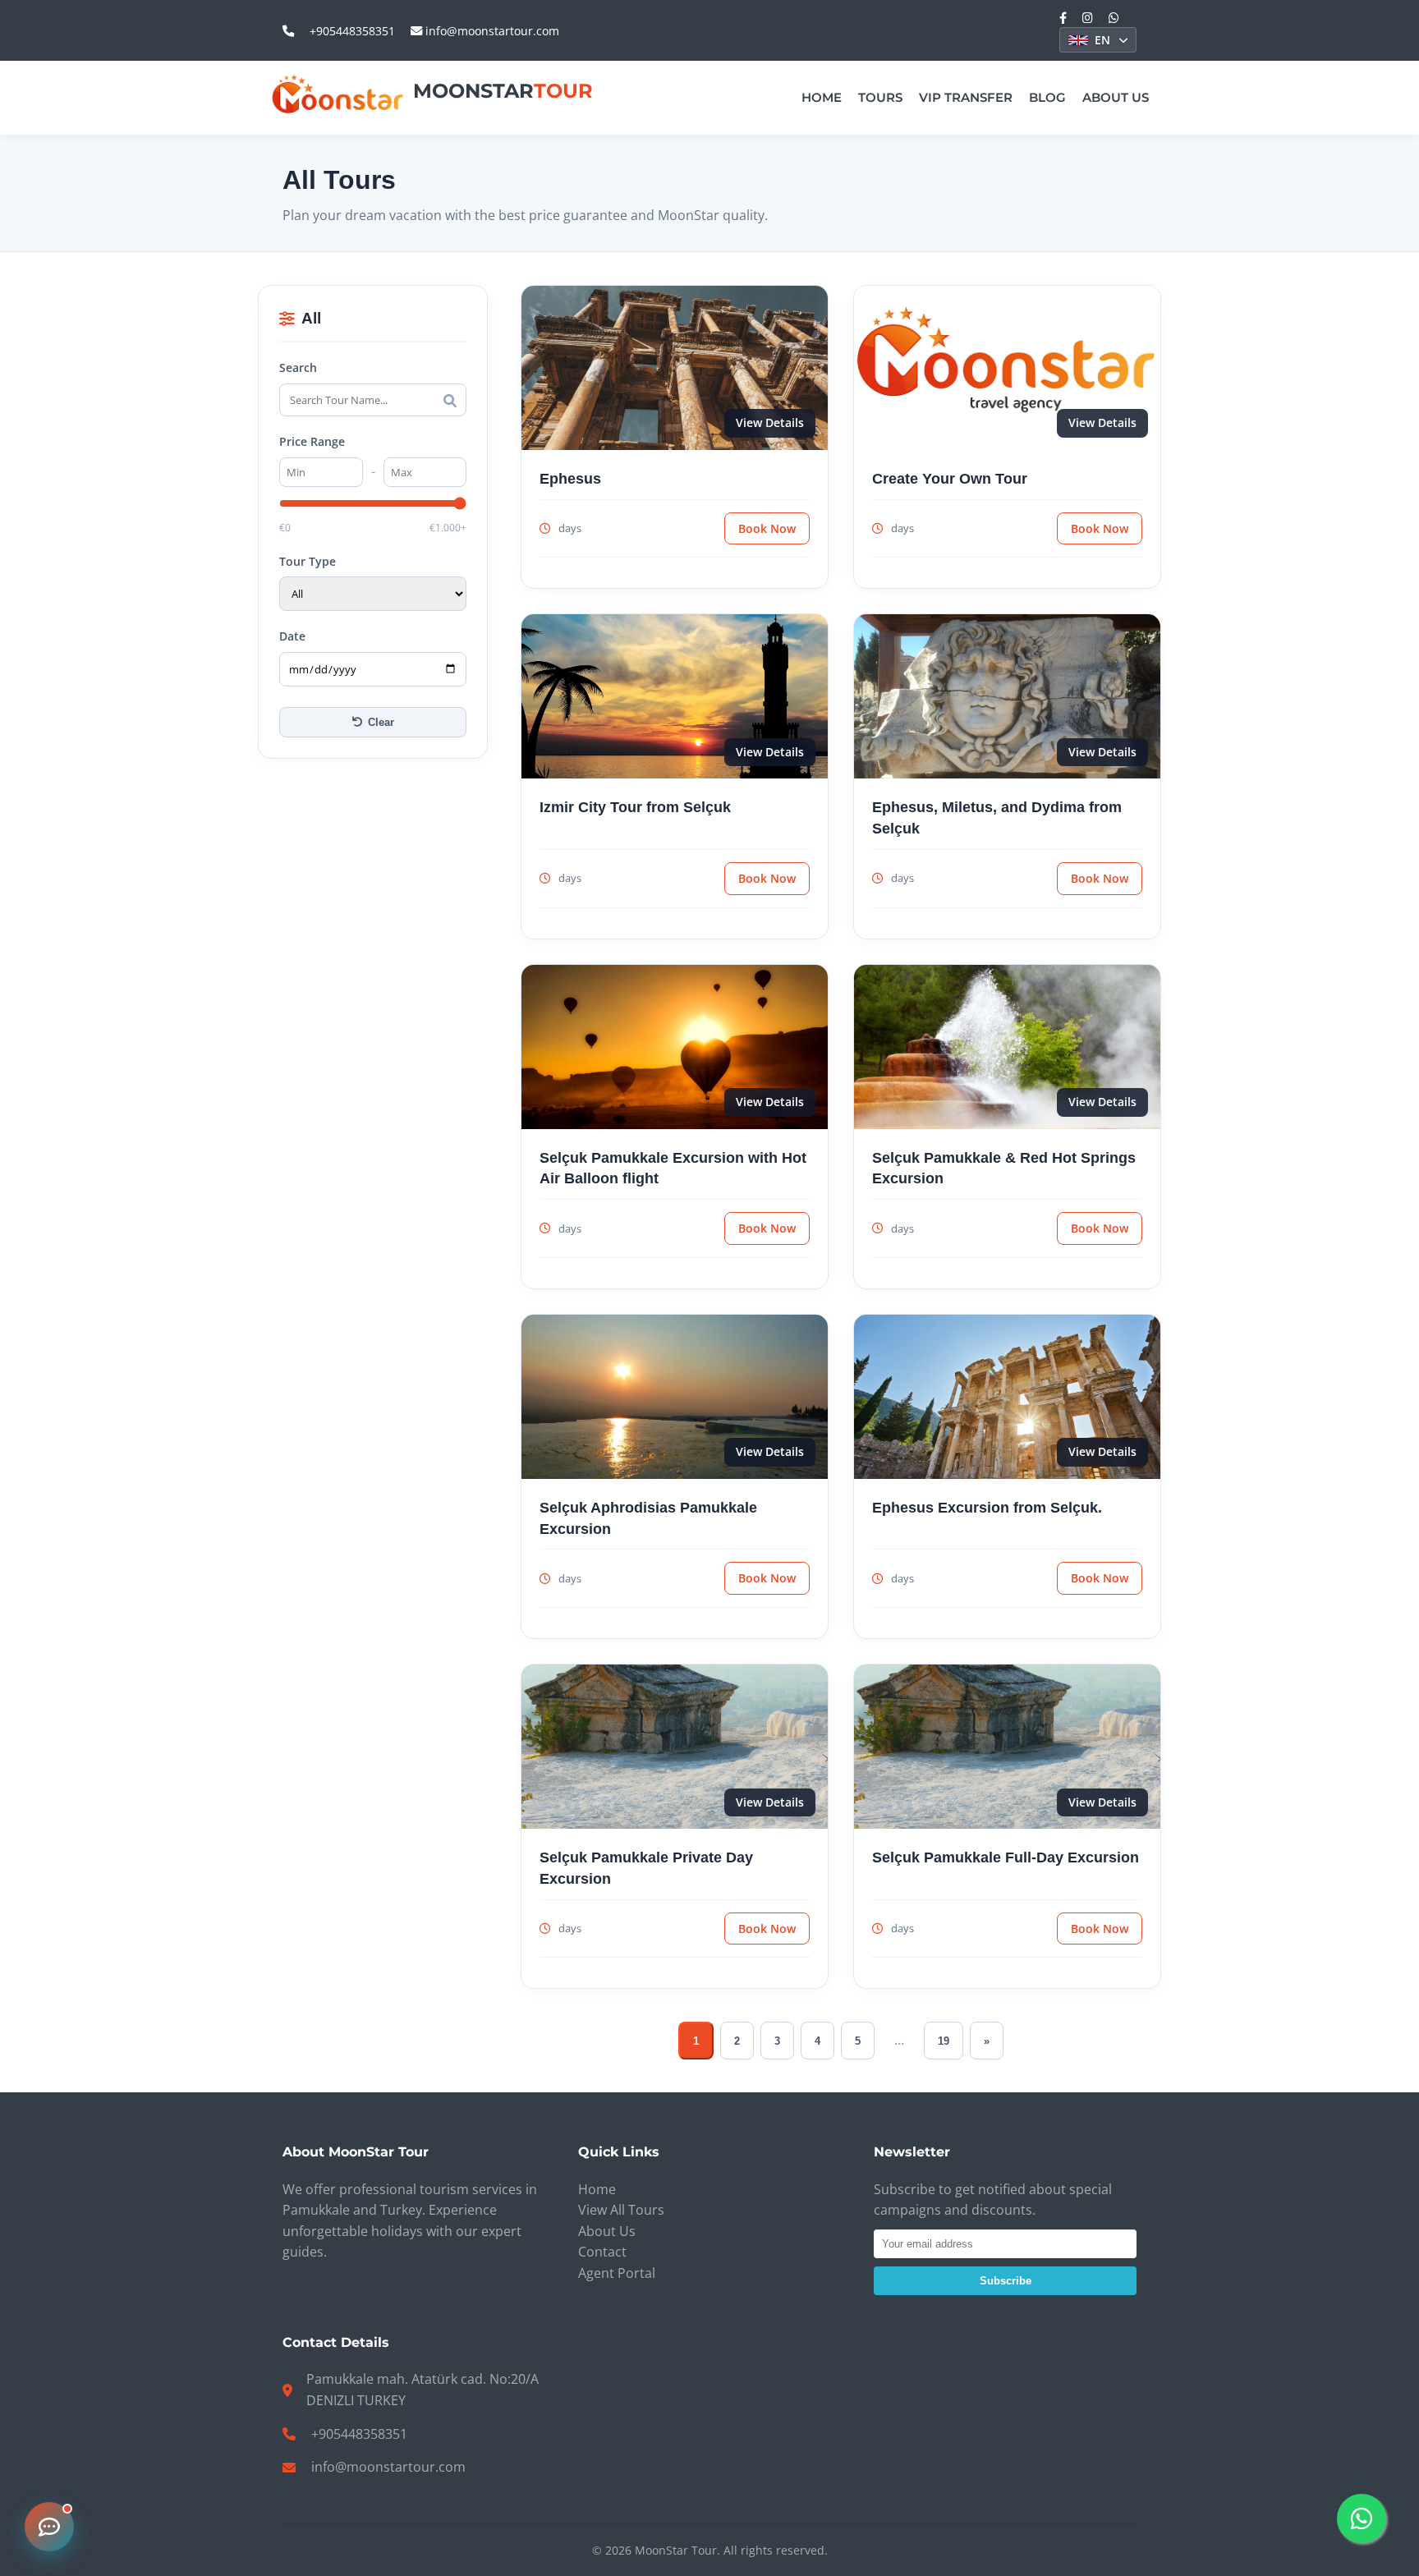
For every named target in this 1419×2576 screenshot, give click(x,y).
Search (298, 367)
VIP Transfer (966, 97)
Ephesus (570, 478)
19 (944, 2041)
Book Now (767, 528)
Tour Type (308, 560)
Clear (381, 722)
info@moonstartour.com (491, 31)
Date (292, 636)
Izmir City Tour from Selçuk (635, 807)
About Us (1116, 97)
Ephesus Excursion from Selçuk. (987, 1507)
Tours (880, 97)
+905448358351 (352, 31)
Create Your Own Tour (950, 478)
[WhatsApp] (1114, 18)
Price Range (312, 441)
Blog (1047, 97)
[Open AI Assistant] (49, 2527)
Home (822, 97)
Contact (602, 2252)
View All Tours (621, 2210)
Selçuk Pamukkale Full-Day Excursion (1006, 1857)
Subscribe (1006, 2281)
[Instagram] (1088, 18)
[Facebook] (1063, 18)
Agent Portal (617, 2273)
